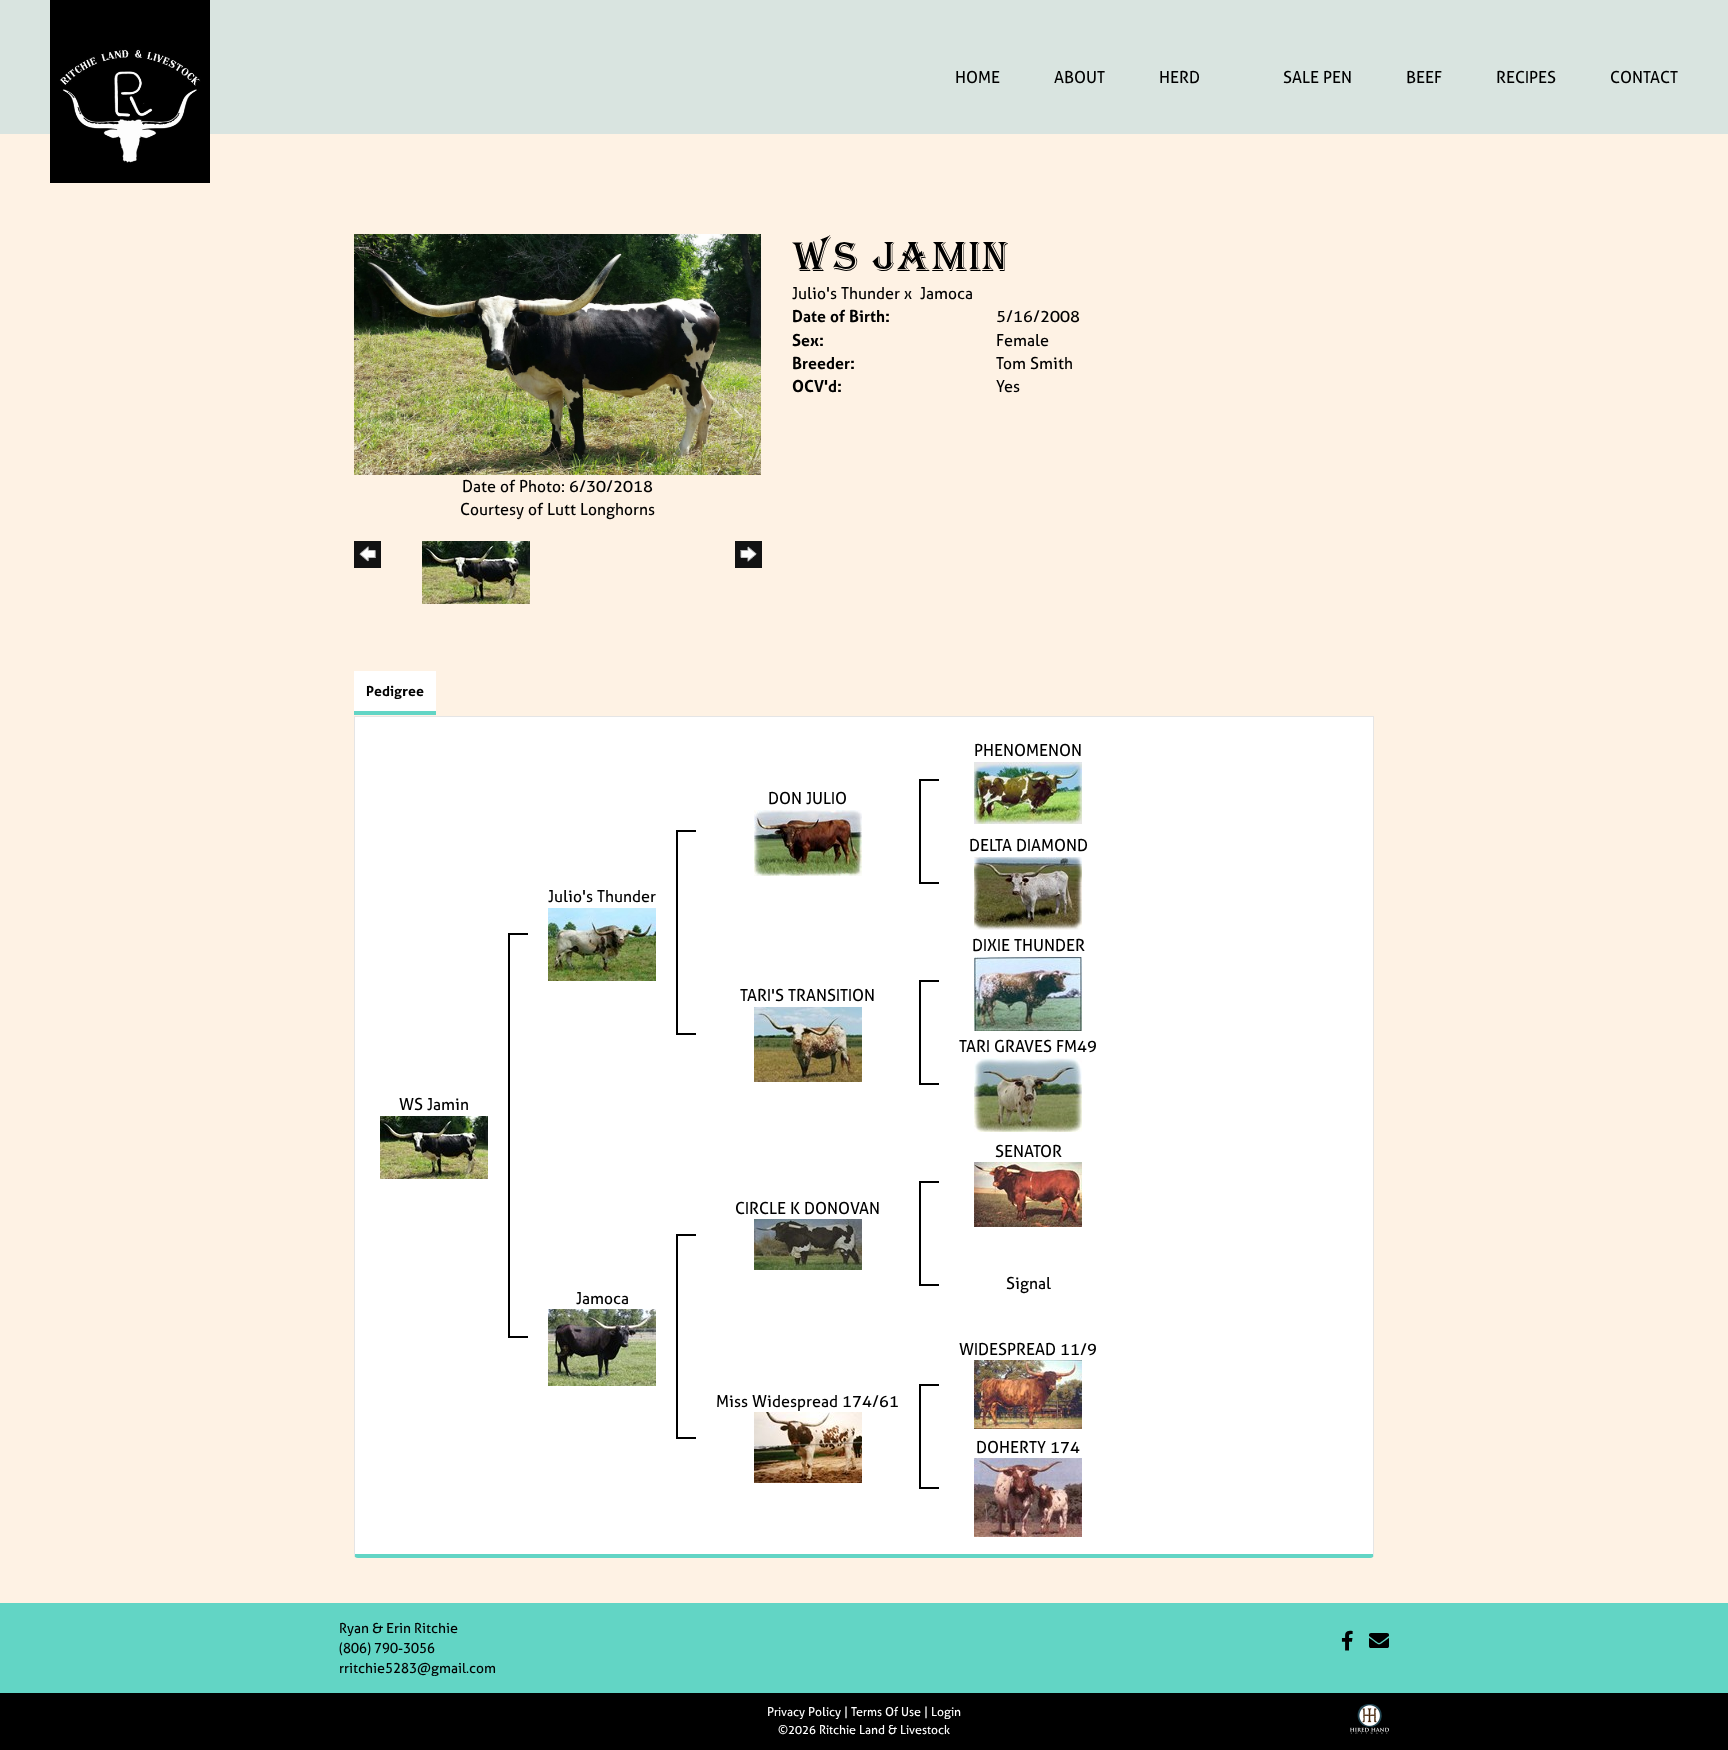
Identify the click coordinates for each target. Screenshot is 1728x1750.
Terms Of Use (886, 1712)
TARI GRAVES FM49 (1028, 1046)
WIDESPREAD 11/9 (1028, 1349)
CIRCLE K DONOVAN (807, 1208)
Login (946, 1712)
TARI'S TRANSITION (807, 995)
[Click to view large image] (557, 353)
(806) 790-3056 (387, 1647)
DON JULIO (807, 798)
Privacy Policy (804, 1712)
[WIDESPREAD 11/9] (1028, 1393)
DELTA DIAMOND (1028, 845)
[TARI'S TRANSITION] (808, 1042)
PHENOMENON (1028, 750)
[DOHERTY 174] (1028, 1496)
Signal (1028, 1283)
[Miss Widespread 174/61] (808, 1446)
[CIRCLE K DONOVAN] (808, 1243)
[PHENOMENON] (1028, 791)
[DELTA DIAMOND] (1028, 891)
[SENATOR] (1028, 1193)
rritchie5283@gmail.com (417, 1667)
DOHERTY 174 (1028, 1447)
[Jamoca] (602, 1346)
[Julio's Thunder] (602, 942)
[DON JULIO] (808, 841)
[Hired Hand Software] (1369, 1726)
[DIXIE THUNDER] (1028, 992)
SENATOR (1028, 1151)
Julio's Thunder (846, 293)
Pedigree (395, 690)
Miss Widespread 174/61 (807, 1401)
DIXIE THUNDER (1028, 945)
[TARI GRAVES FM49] (1028, 1093)
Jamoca (946, 293)
